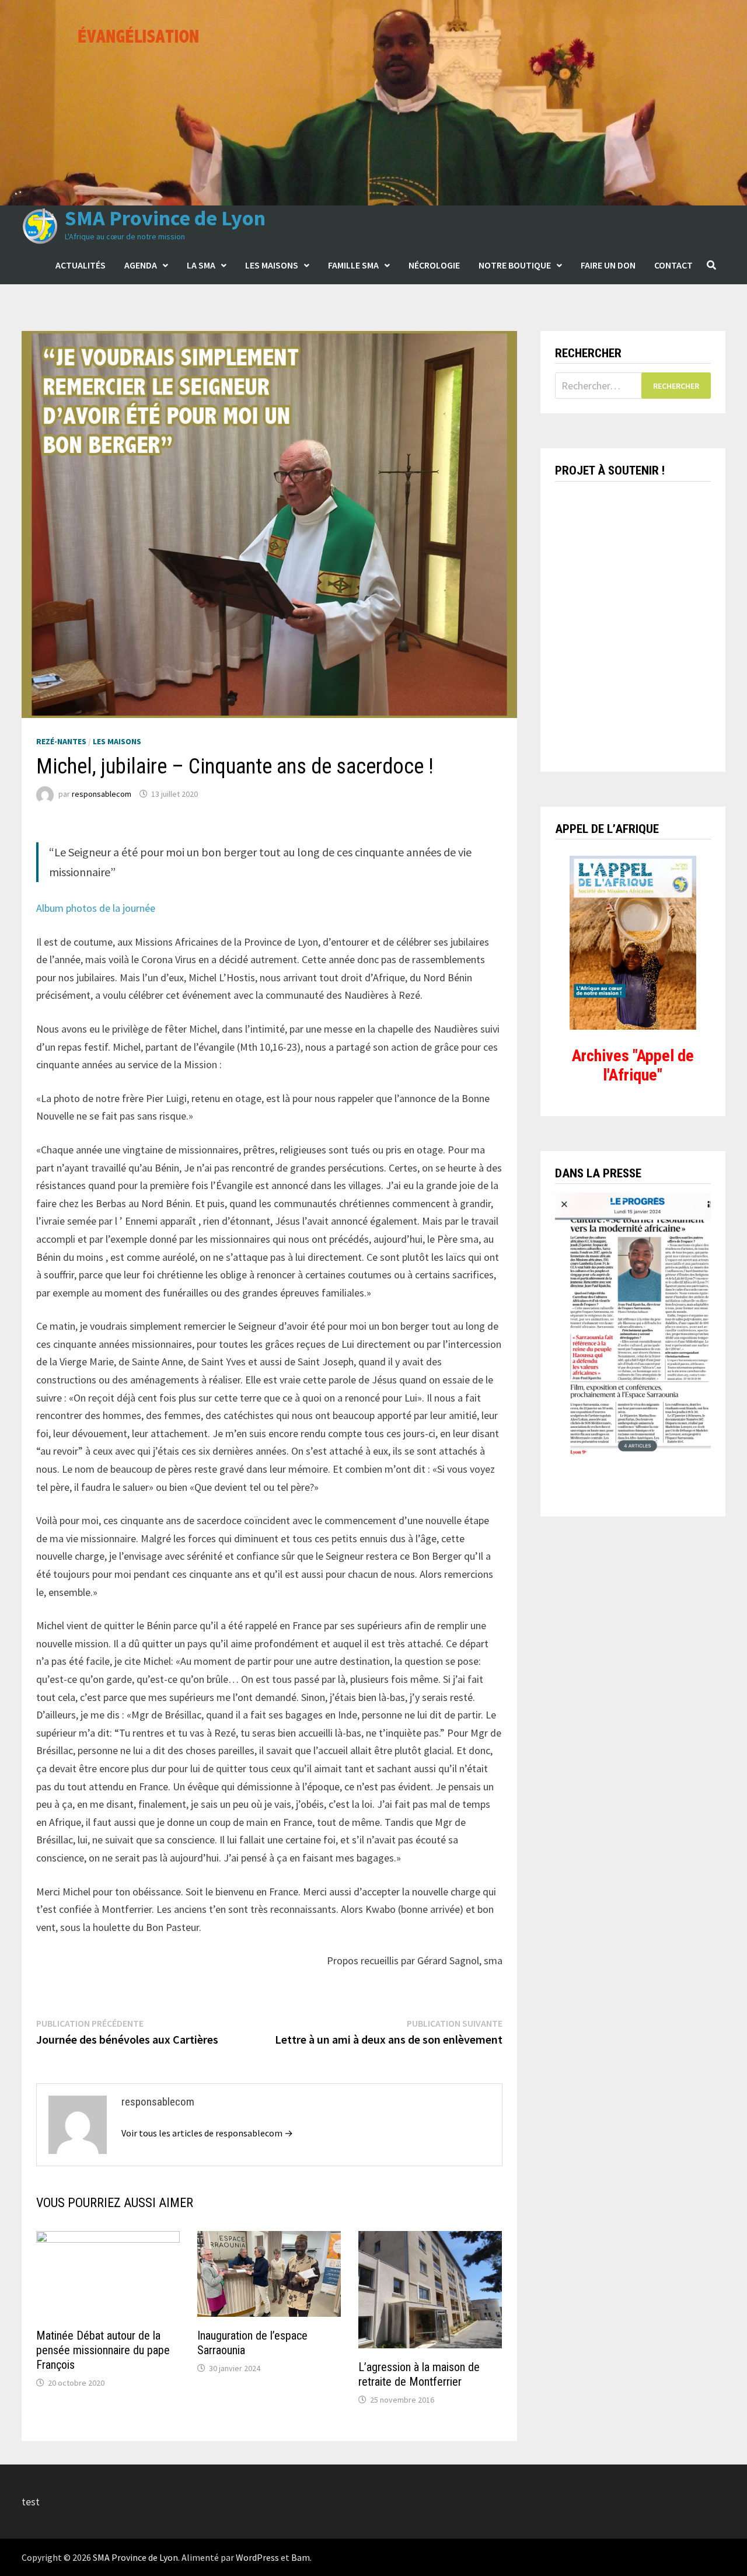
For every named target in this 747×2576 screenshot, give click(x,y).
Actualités (81, 265)
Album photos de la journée (96, 908)
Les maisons (272, 265)
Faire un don (608, 265)
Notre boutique (515, 265)
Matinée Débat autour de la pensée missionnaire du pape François (103, 2350)
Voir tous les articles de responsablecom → (207, 2133)
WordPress (257, 2557)
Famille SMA (353, 265)
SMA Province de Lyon (165, 218)
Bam (301, 2557)
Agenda (141, 265)
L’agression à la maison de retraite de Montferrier (419, 2374)
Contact (673, 265)
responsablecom (102, 794)
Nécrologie (434, 265)
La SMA (201, 265)
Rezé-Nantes (61, 741)
